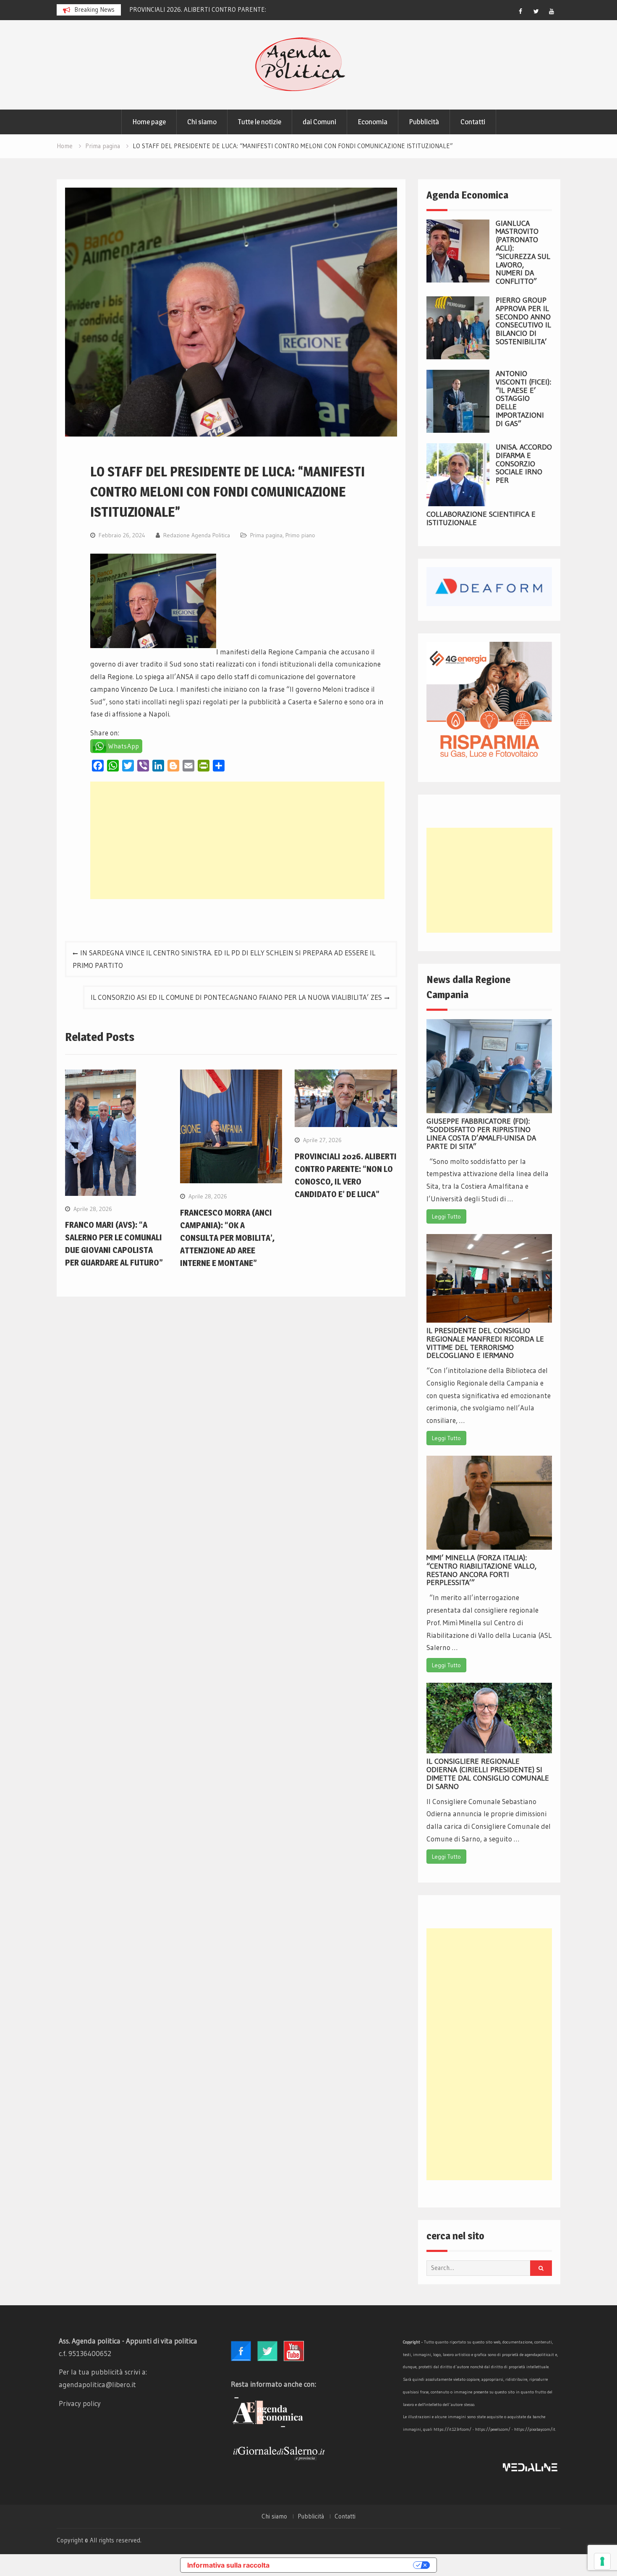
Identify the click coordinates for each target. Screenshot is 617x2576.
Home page (149, 122)
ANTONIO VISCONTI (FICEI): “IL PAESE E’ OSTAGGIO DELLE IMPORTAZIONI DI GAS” (523, 399)
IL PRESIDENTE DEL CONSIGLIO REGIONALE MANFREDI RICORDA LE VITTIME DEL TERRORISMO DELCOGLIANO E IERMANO (485, 1343)
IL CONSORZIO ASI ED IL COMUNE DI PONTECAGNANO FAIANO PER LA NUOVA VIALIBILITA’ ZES (236, 997)
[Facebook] (520, 11)
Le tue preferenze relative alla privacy (345, 2565)
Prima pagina (266, 535)
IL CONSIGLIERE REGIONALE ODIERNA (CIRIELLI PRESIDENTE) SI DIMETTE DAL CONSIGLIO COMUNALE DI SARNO (488, 1774)
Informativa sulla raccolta (228, 2565)
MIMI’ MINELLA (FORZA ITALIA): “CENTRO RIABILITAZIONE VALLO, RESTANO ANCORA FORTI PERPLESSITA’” (481, 1570)
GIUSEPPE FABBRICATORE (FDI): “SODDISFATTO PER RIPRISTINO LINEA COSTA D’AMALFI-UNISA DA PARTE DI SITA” (481, 1134)
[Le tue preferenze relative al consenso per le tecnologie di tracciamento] (602, 2561)
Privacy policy (80, 2403)
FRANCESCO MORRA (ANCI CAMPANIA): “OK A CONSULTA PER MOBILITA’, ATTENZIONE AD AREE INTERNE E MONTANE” (227, 1238)
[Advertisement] (237, 840)
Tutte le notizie (260, 122)
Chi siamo (202, 122)
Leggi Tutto (446, 1216)
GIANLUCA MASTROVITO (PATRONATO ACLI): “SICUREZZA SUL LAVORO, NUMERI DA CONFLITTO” (523, 252)
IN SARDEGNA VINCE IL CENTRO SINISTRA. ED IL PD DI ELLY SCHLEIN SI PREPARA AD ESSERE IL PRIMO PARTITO (224, 959)
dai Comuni (319, 122)
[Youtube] (552, 11)
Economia (373, 122)
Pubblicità (424, 122)
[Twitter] (536, 11)
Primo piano (300, 535)
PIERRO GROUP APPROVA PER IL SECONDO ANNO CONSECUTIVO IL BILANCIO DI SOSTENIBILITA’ (523, 321)
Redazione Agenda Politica (197, 535)
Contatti (473, 122)
